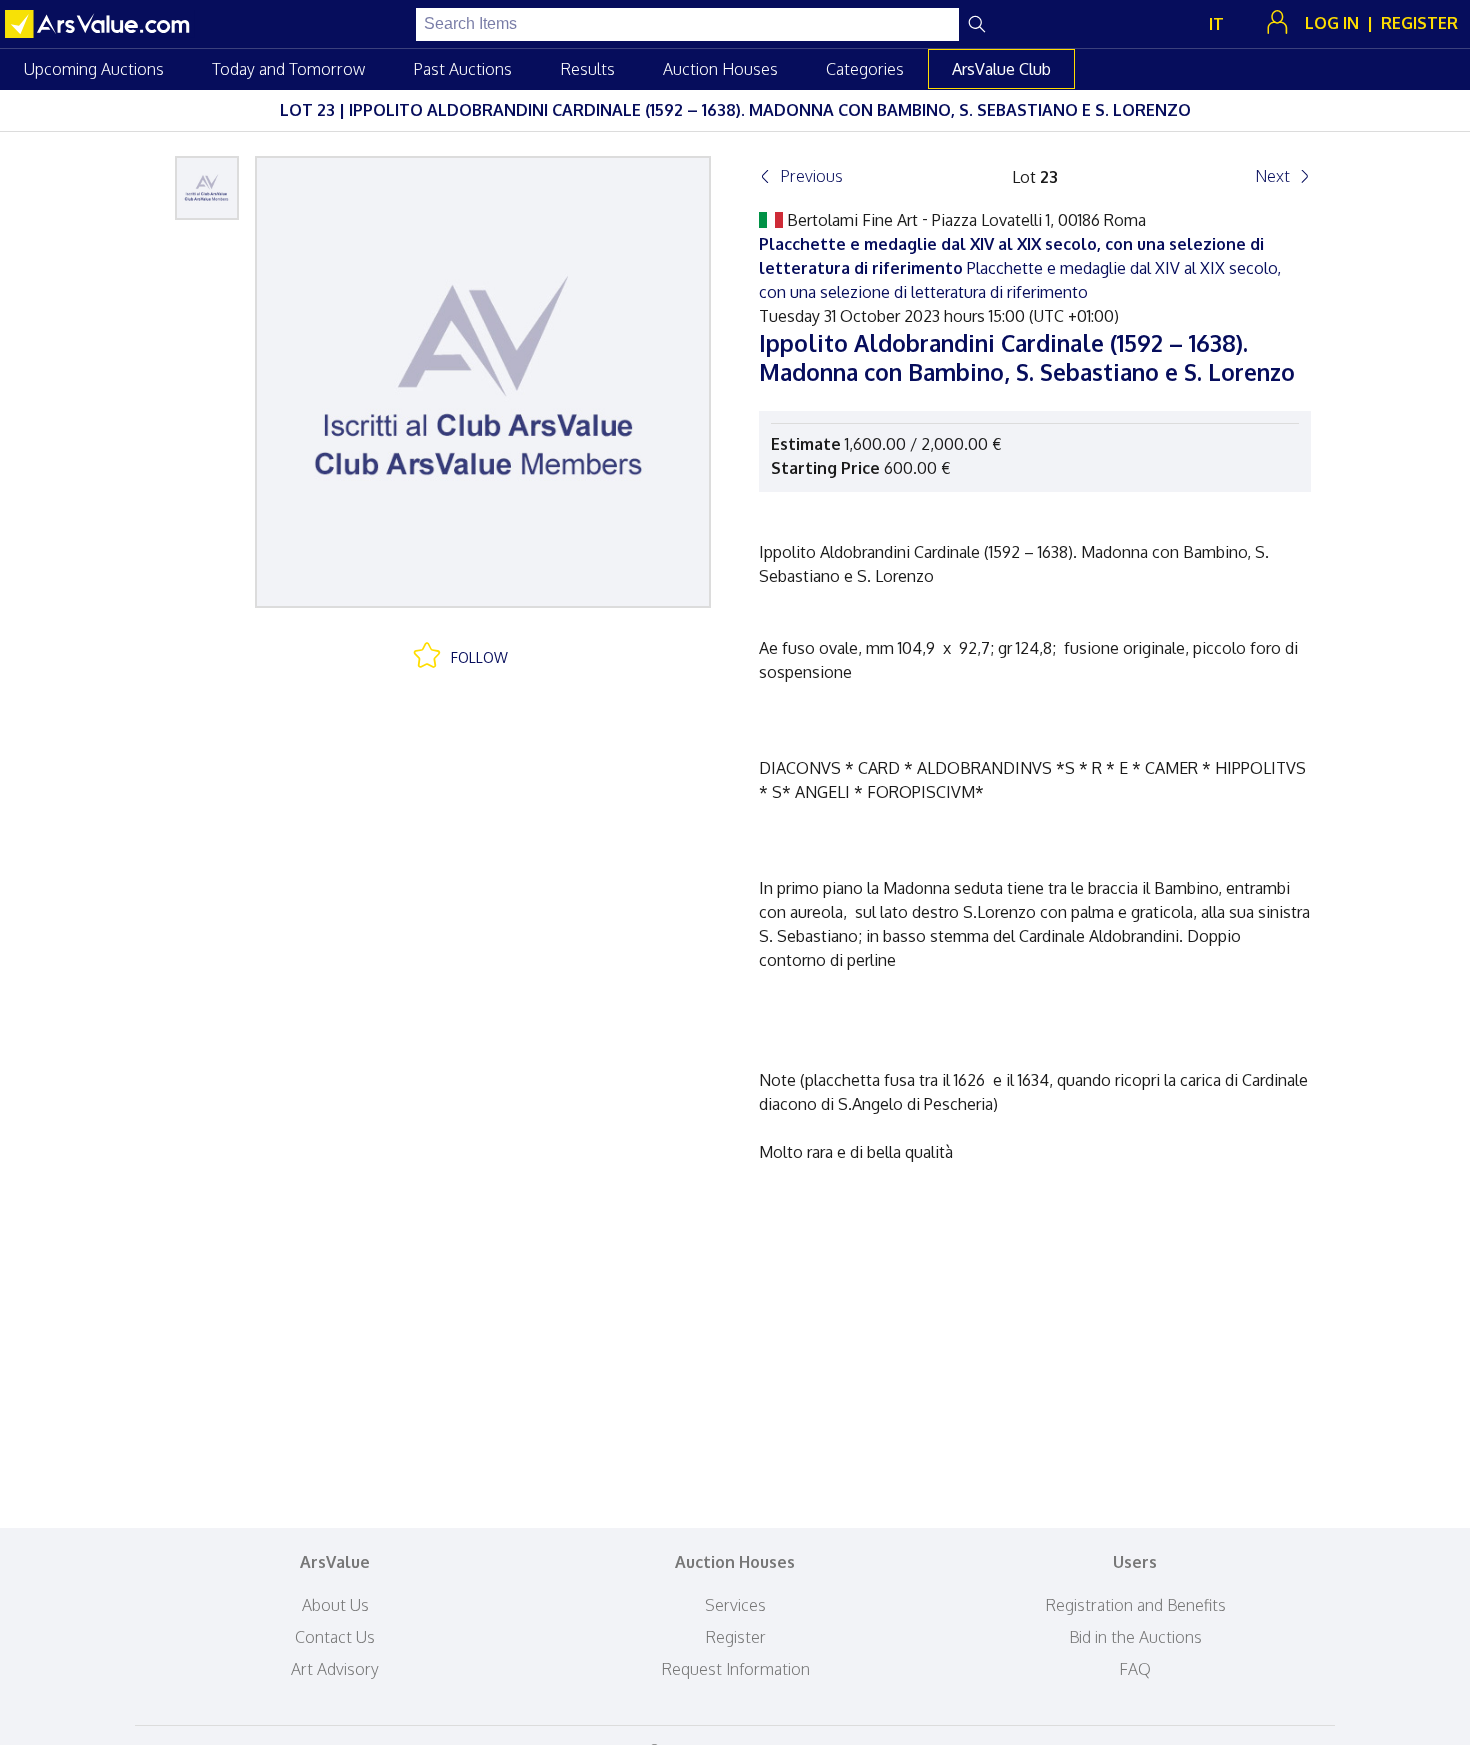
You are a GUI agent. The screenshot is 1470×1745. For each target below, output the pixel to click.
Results (587, 69)
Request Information (735, 1669)
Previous (811, 176)
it (1216, 24)
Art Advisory (335, 1669)
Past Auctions (462, 69)
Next (1272, 176)
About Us (335, 1605)
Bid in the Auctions (1135, 1637)
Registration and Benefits (1135, 1605)
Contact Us (335, 1637)
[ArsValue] (100, 24)
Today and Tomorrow (288, 69)
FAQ (1135, 1669)
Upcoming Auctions (94, 69)
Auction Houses (720, 69)
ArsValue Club (1001, 69)
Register (735, 1637)
